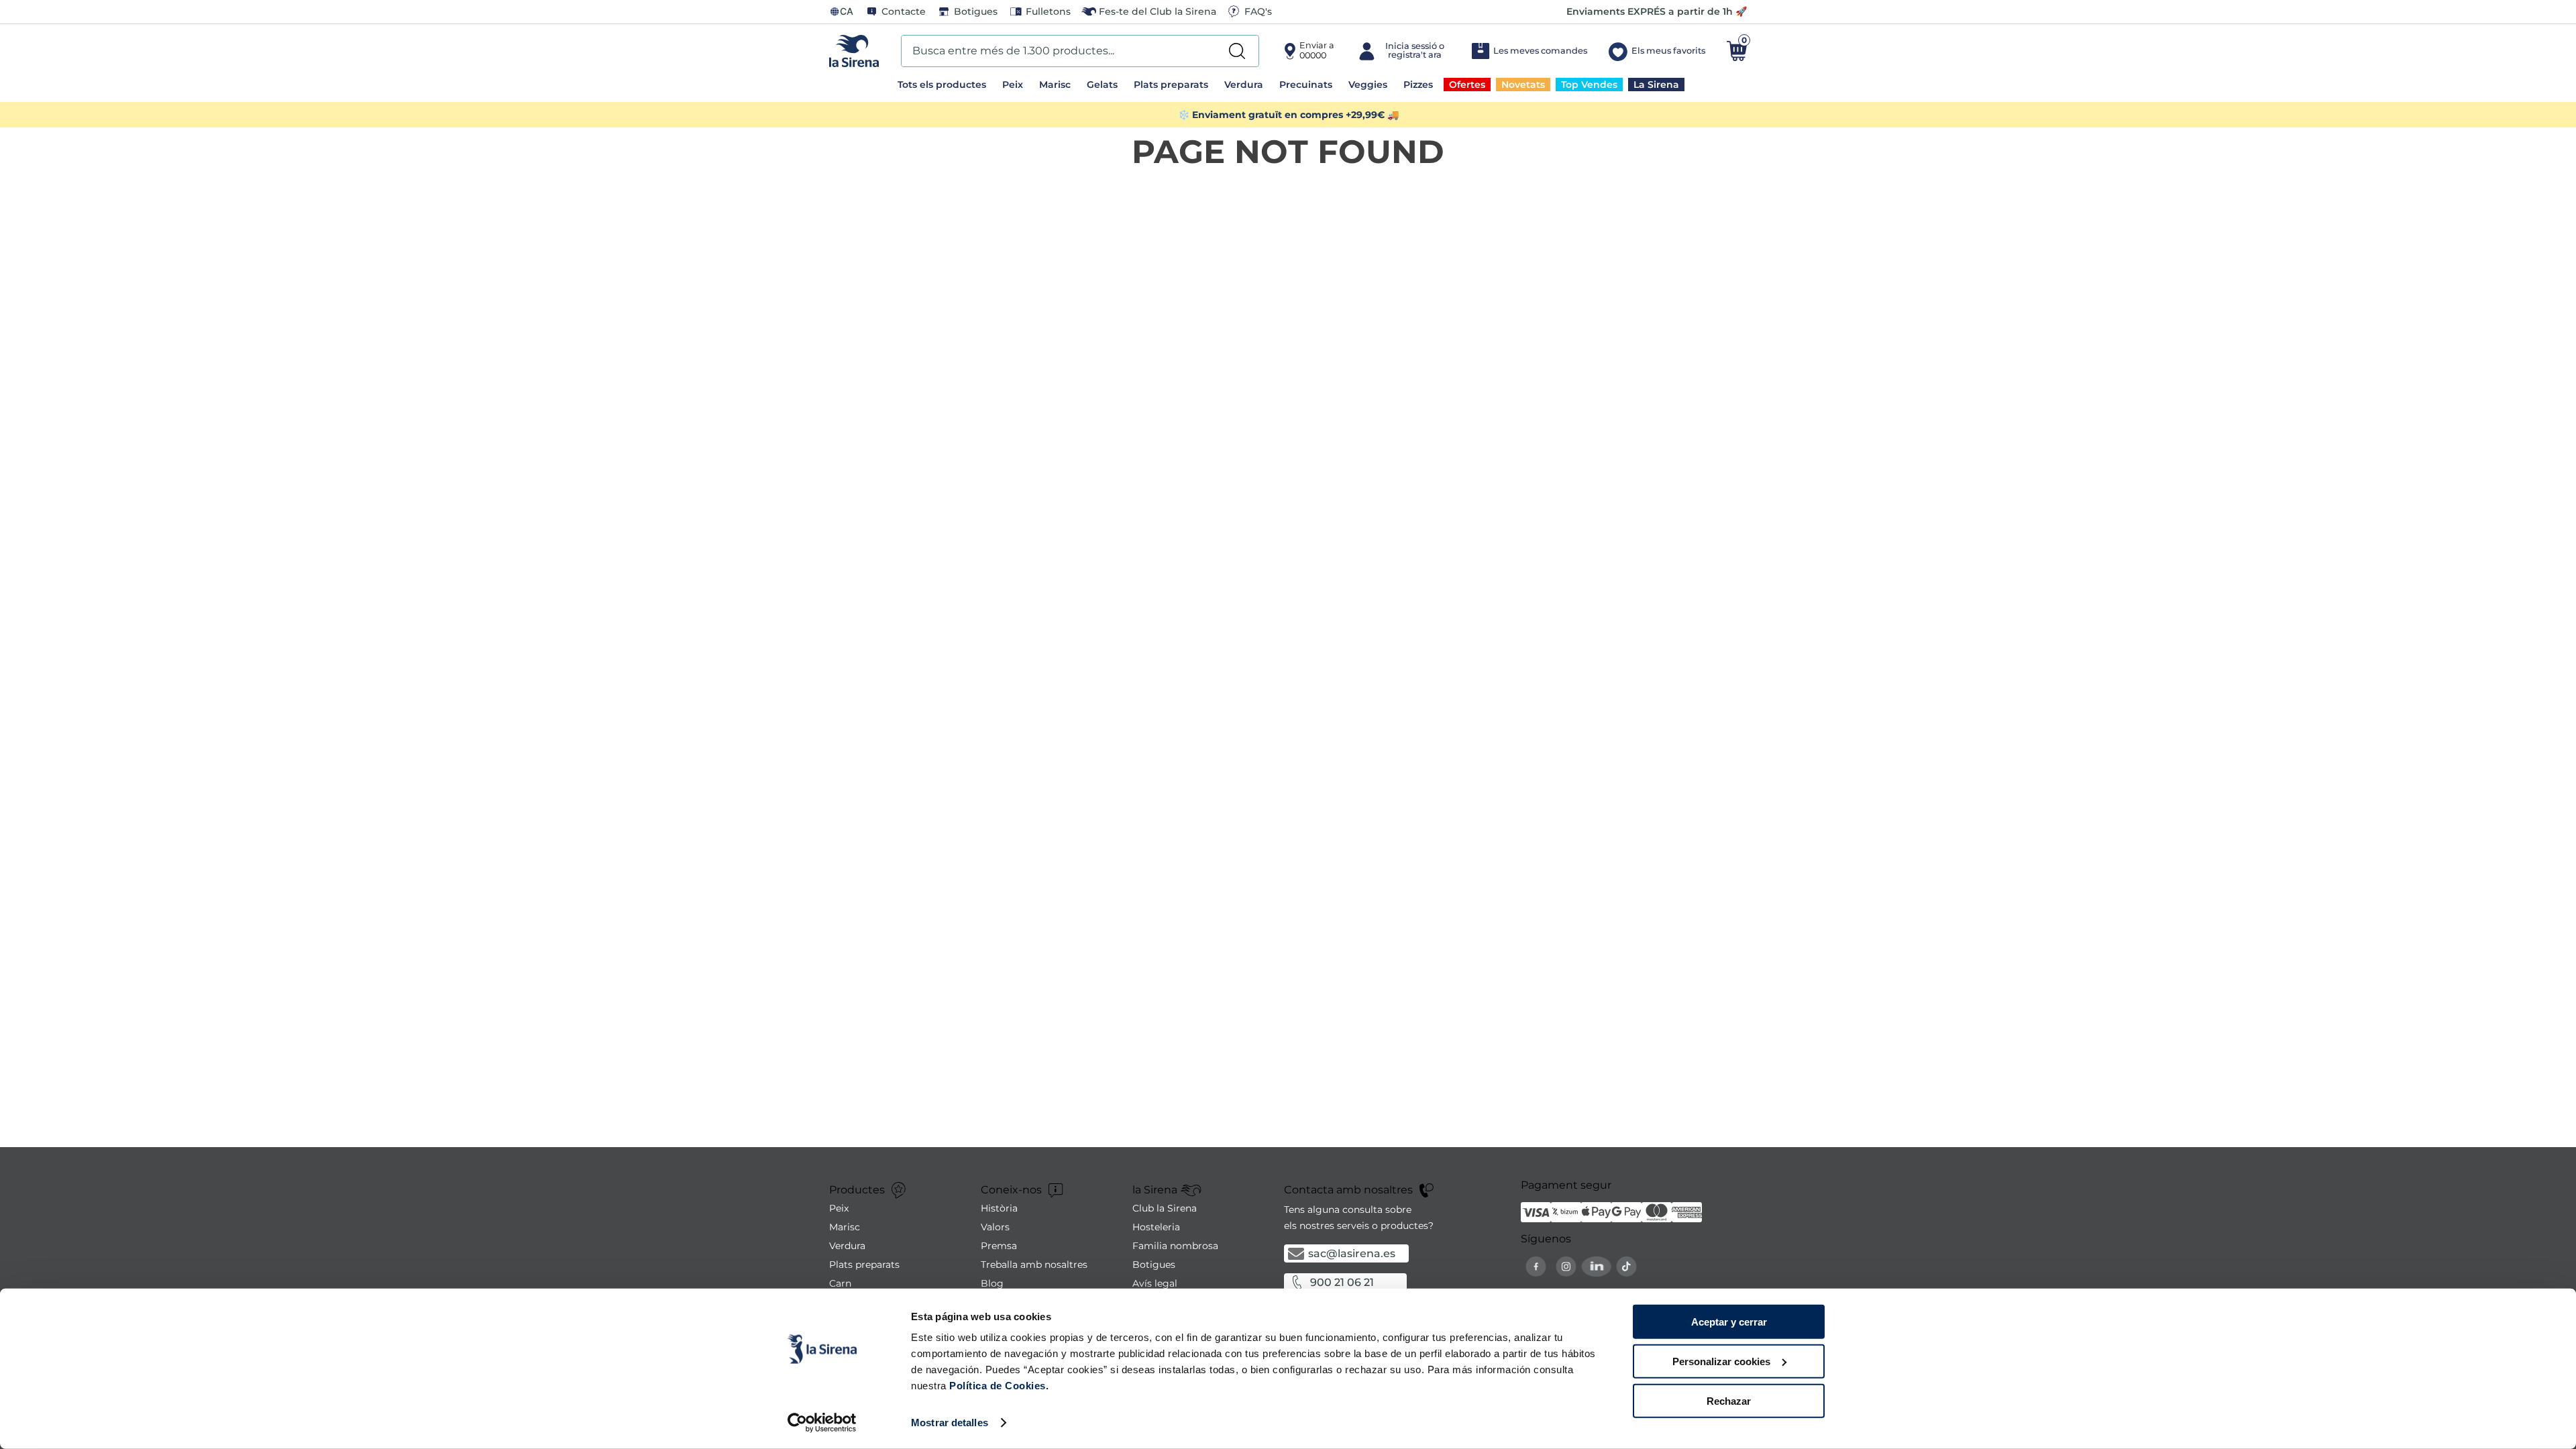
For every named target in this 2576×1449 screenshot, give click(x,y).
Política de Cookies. (998, 1386)
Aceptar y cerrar (1729, 1322)
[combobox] (1080, 51)
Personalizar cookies (1721, 1361)
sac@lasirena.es (1352, 1253)
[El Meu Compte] (1402, 51)
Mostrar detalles (950, 1423)
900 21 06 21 (1342, 1282)
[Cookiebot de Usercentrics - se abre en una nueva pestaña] (822, 1423)
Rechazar (1729, 1400)
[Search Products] (1237, 51)
